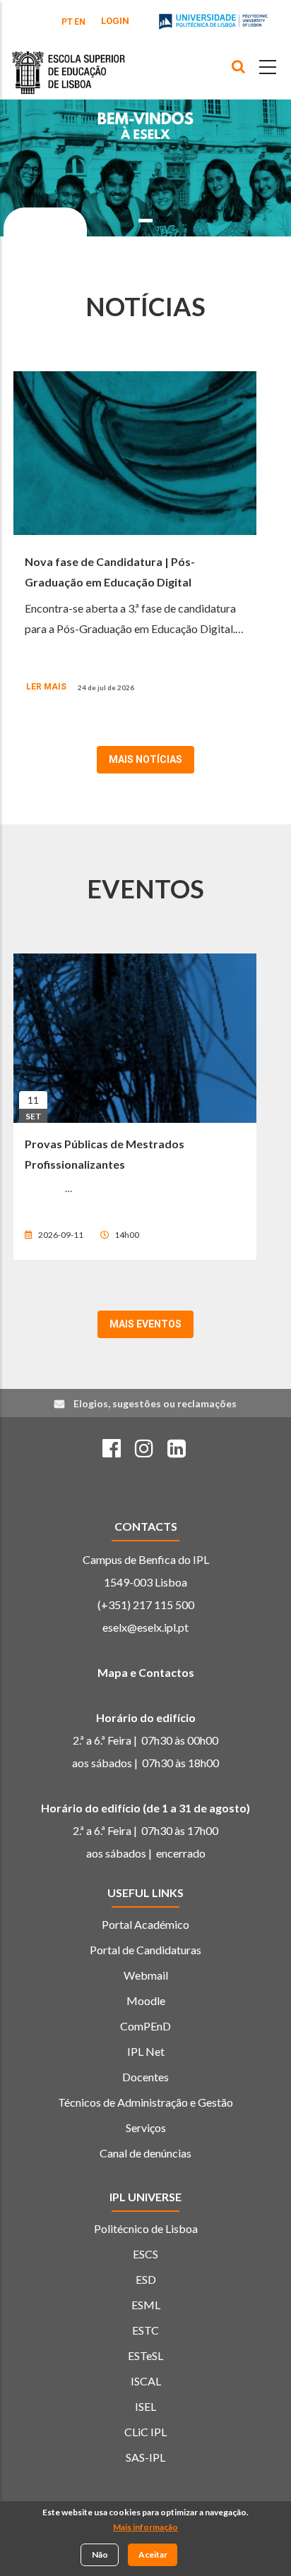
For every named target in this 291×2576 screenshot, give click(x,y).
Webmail (146, 1975)
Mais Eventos (145, 1324)
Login (115, 21)
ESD (146, 2279)
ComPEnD (145, 2026)
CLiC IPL (145, 2432)
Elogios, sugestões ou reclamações (155, 1403)
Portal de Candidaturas (145, 1950)
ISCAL (146, 2381)
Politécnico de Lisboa (146, 2228)
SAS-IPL (145, 2457)
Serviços (146, 2127)
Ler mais (46, 687)
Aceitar (153, 2554)
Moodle (146, 2000)
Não (100, 2554)
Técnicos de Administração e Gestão (145, 2102)
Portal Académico (145, 1924)
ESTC (145, 2330)
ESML (146, 2305)
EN (80, 22)
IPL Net (146, 2051)
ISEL (145, 2406)
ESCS (145, 2254)
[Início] (69, 62)
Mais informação (145, 2527)
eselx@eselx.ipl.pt (145, 1627)
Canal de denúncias (145, 2153)
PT (67, 22)
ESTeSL (145, 2355)
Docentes (145, 2077)
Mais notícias (145, 759)
